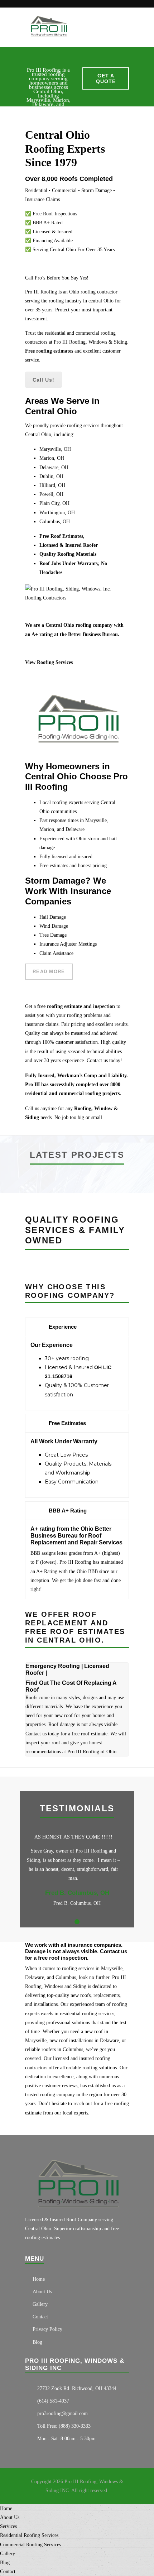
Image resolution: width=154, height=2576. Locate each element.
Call (29, 1108)
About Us (42, 2292)
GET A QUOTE (106, 78)
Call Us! (44, 380)
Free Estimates (67, 1423)
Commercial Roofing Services (30, 2545)
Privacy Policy (47, 2329)
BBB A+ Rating (68, 1511)
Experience (63, 1327)
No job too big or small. (79, 1117)
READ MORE (49, 972)
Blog (37, 2342)
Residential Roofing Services (29, 2535)
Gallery (40, 2304)
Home (39, 2279)
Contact (40, 2317)
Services (8, 2526)
